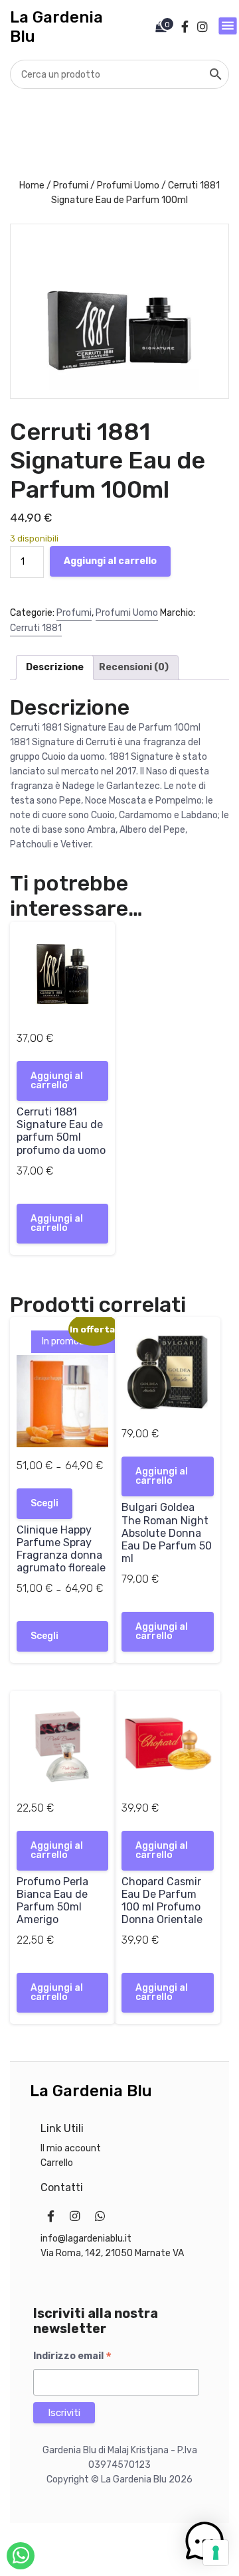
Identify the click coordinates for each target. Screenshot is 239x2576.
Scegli (44, 1503)
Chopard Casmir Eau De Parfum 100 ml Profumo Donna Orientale (162, 1901)
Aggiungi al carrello (110, 561)
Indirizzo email (72, 2356)
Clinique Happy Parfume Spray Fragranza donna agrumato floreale (61, 1549)
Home (32, 185)
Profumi (71, 185)
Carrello (57, 2163)
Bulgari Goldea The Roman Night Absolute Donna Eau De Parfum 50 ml (167, 1533)
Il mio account (71, 2148)
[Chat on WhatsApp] (21, 2556)
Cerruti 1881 (36, 628)
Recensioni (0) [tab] (134, 667)
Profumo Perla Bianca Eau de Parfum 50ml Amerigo (52, 1901)
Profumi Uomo (128, 185)
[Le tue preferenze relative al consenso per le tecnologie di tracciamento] (216, 2553)
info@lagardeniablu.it (86, 2239)
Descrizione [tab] (55, 667)
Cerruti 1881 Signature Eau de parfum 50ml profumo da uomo (61, 1131)
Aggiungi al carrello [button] (57, 1081)
